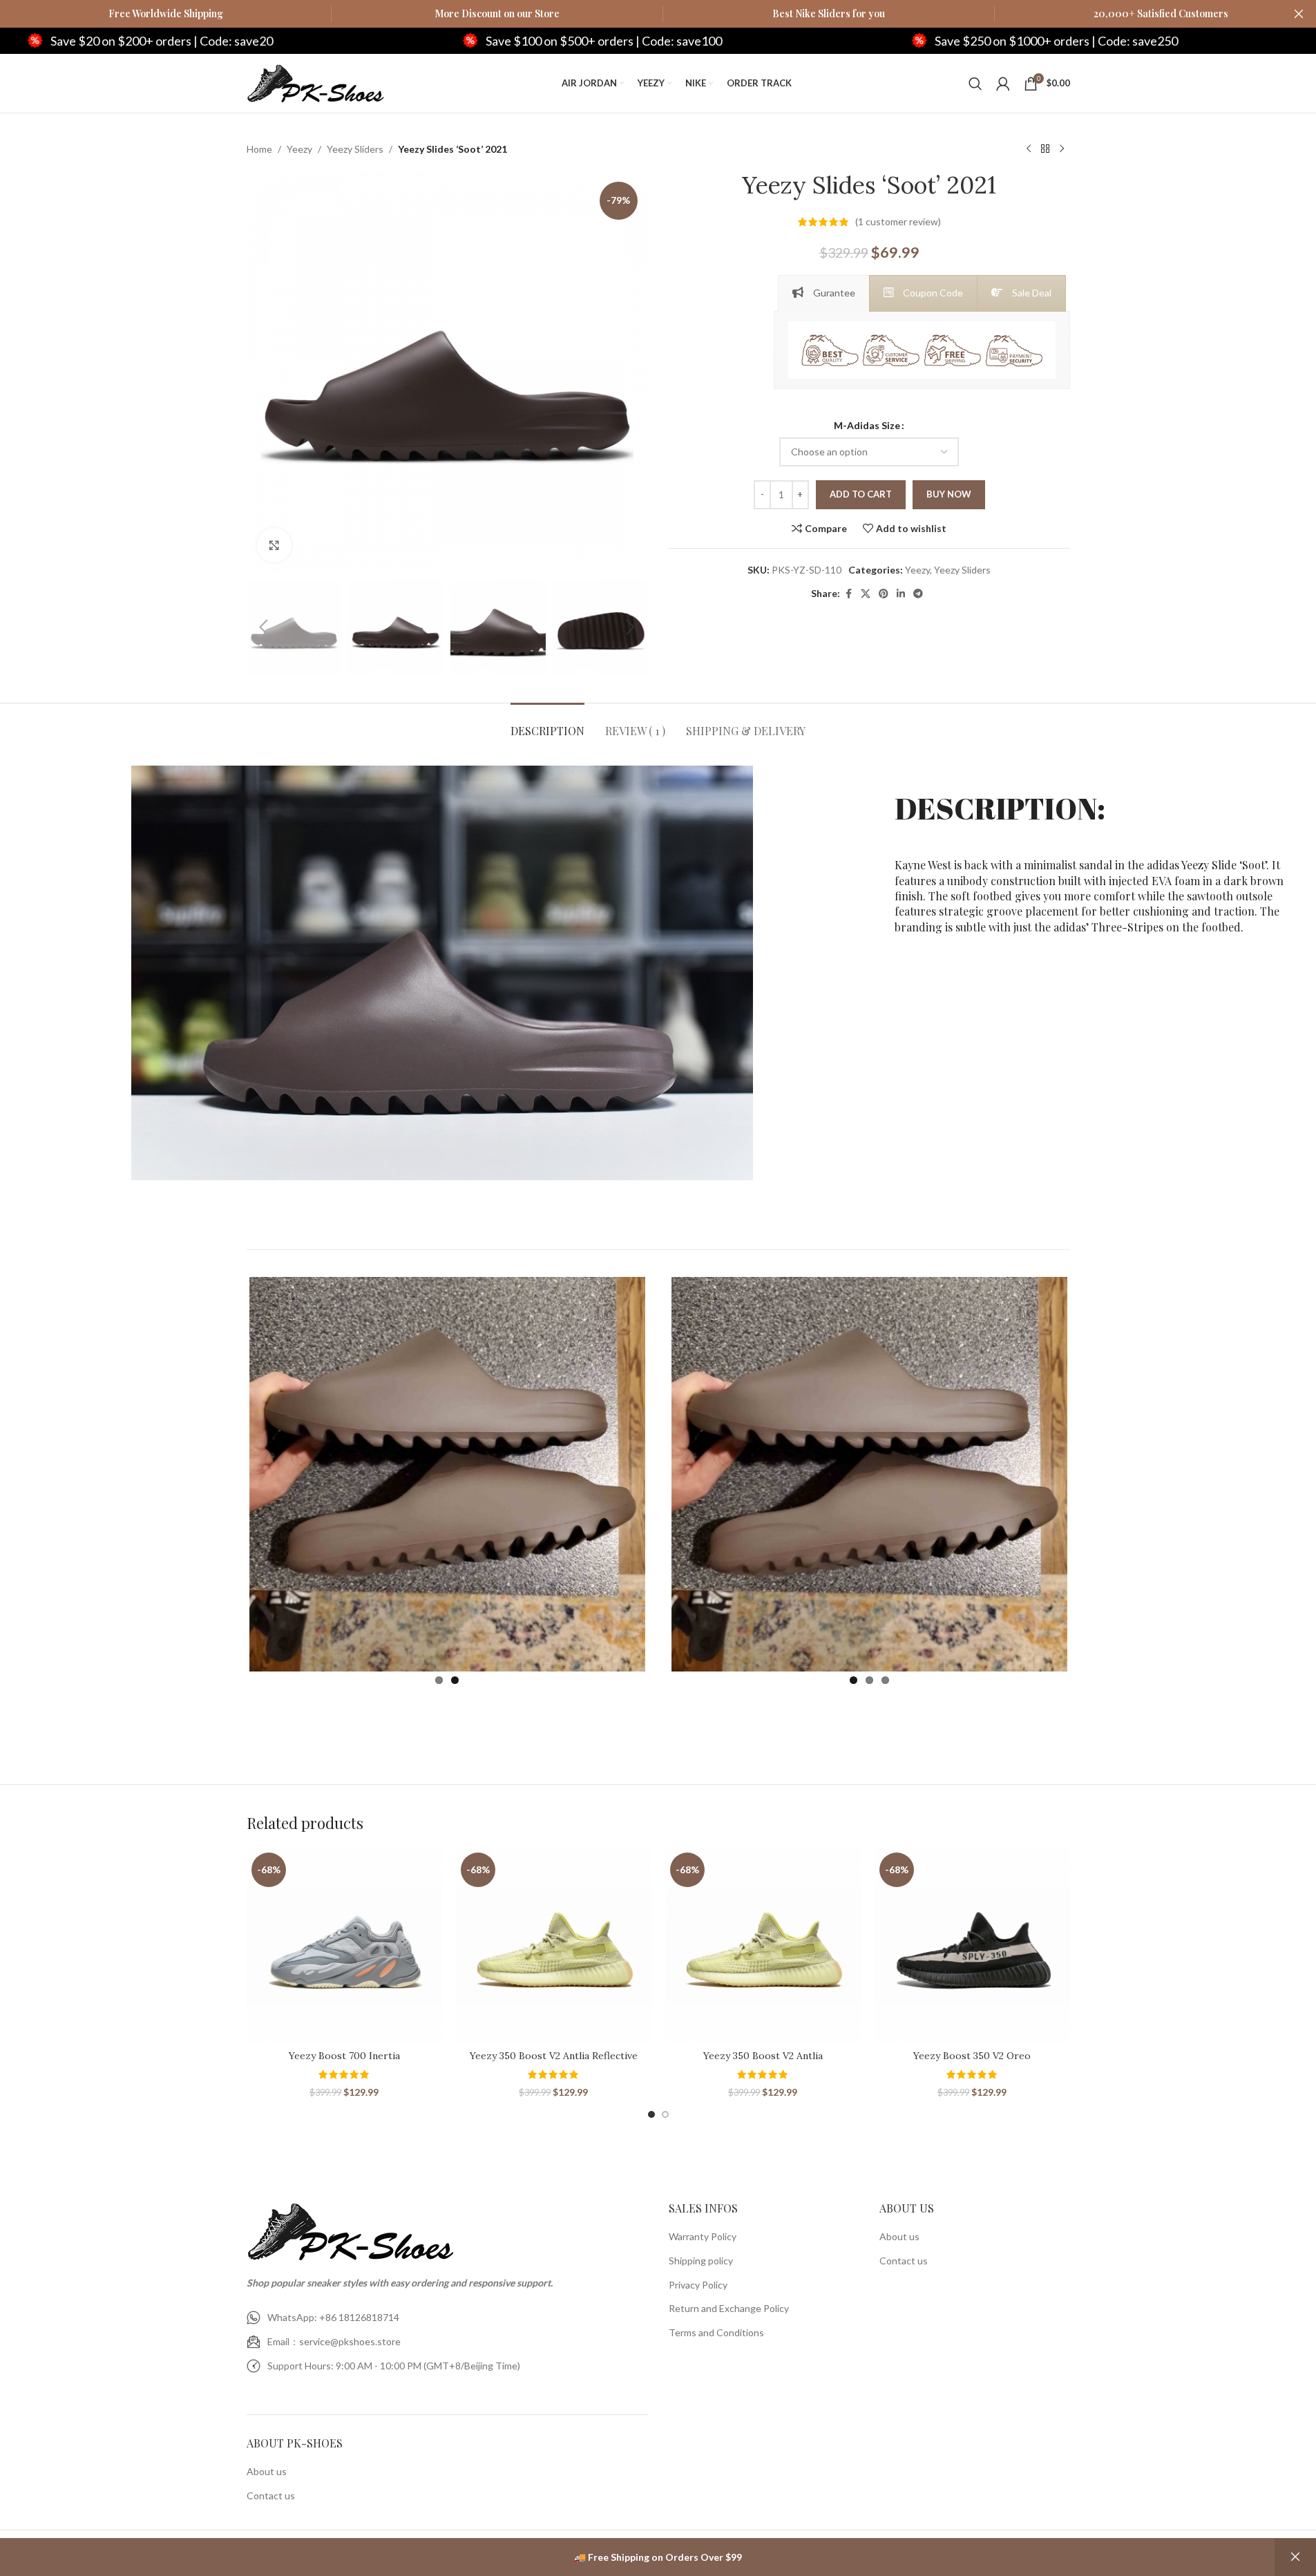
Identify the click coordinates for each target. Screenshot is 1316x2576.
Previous (229, 1471)
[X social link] (866, 594)
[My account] (1003, 84)
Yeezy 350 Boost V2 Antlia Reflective (554, 2056)
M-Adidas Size (867, 425)
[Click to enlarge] (274, 545)
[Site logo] (316, 82)
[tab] (824, 293)
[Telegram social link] (918, 594)
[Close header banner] (1299, 14)
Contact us (271, 2495)
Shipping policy (701, 2261)
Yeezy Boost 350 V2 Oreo (972, 2056)
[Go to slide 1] (651, 2114)
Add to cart (861, 494)
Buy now (949, 494)
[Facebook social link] (848, 594)
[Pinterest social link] (884, 594)
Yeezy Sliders (355, 149)
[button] (264, 627)
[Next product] (1062, 149)
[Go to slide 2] (665, 2114)
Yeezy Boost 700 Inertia (344, 2056)
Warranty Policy (703, 2236)
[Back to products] (1045, 149)
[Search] (975, 84)
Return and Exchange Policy (729, 2308)
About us (267, 2471)
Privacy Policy (698, 2285)
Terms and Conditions (716, 2332)
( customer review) (898, 221)
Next (666, 1471)
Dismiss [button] (1295, 2557)
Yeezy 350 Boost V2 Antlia (763, 2056)
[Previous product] (1029, 149)
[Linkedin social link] (901, 594)
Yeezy (299, 149)
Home (259, 149)
